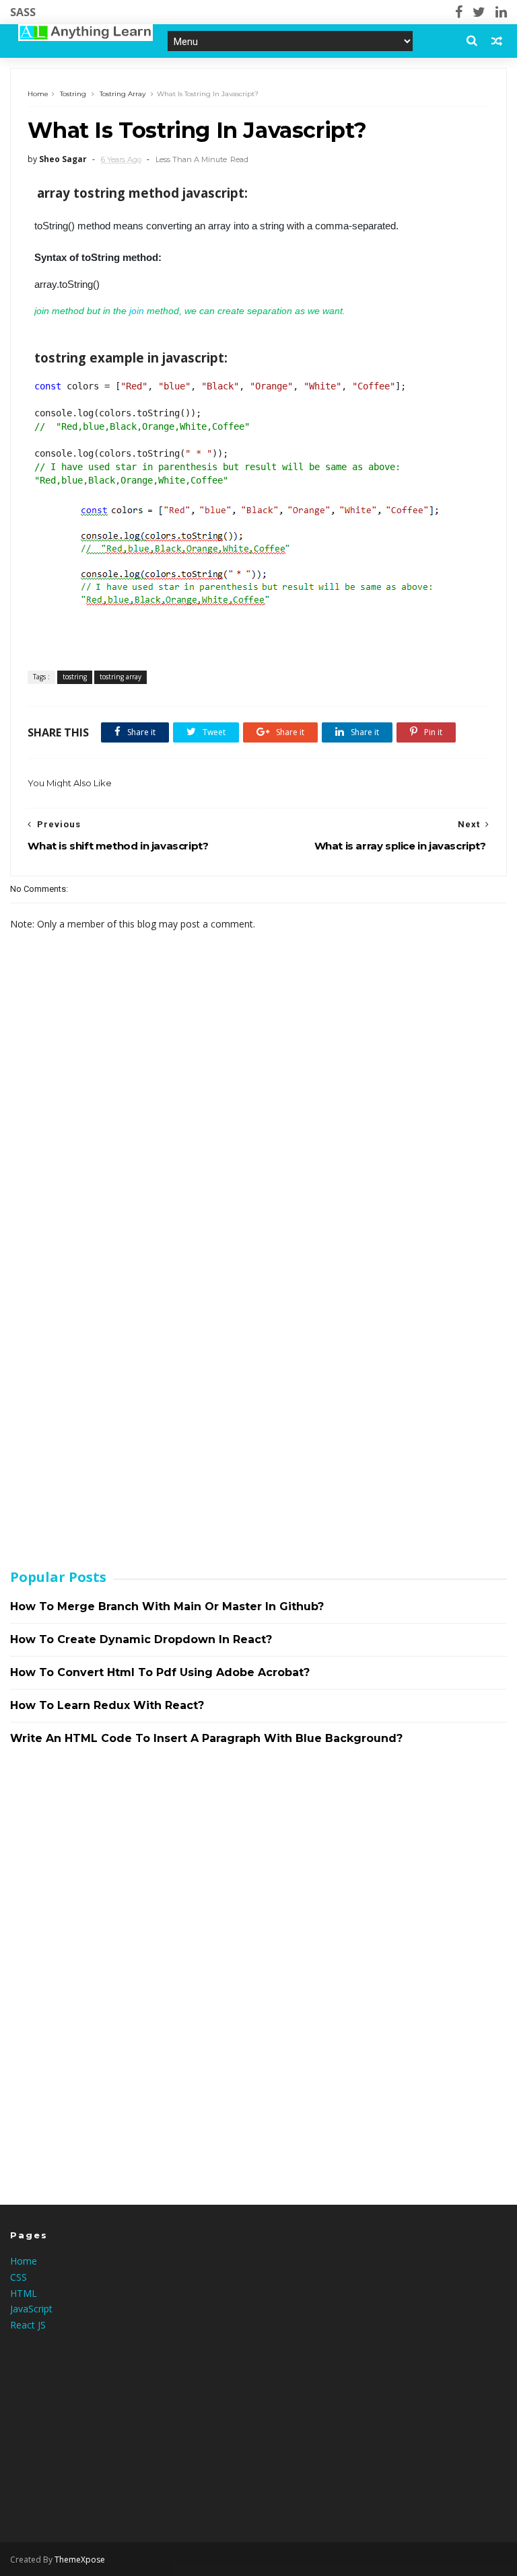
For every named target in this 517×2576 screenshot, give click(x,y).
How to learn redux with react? (107, 1705)
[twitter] (479, 12)
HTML (24, 2293)
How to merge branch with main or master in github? (167, 1606)
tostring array (123, 94)
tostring (73, 94)
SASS (23, 12)
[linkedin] (501, 12)
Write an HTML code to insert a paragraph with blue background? (206, 1738)
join (138, 311)
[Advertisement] (111, 1342)
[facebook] (459, 12)
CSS (19, 2277)
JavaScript (31, 2309)
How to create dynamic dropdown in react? (141, 1639)
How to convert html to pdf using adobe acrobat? (160, 1672)
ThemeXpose (80, 2560)
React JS (28, 2325)
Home (38, 94)
